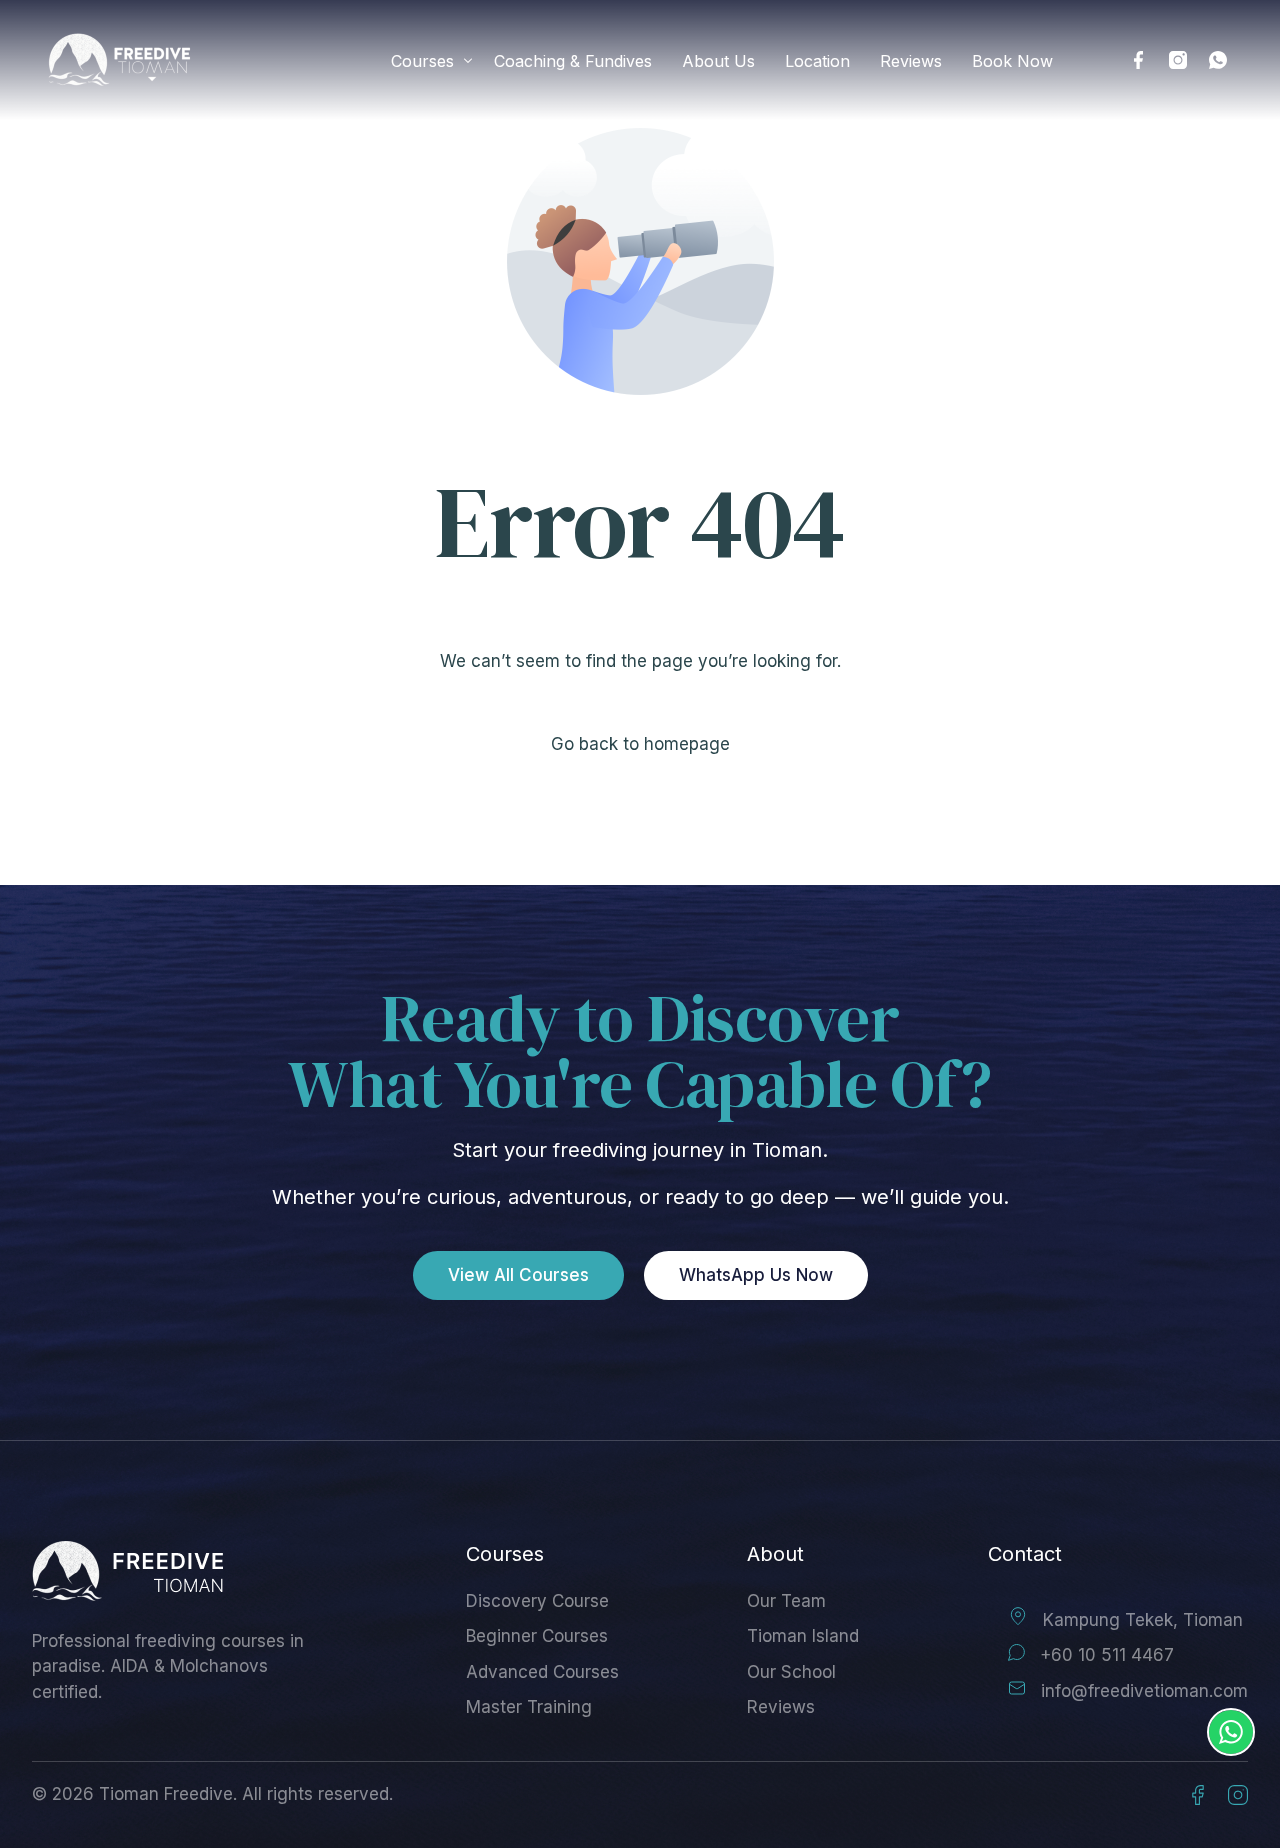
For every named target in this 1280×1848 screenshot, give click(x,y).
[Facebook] (1138, 60)
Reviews (781, 1707)
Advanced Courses (542, 1672)
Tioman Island (803, 1636)
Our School (791, 1672)
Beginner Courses (537, 1636)
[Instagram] (1178, 60)
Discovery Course (537, 1601)
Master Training (529, 1707)
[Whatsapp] (1218, 60)
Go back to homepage (640, 744)
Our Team (786, 1601)
